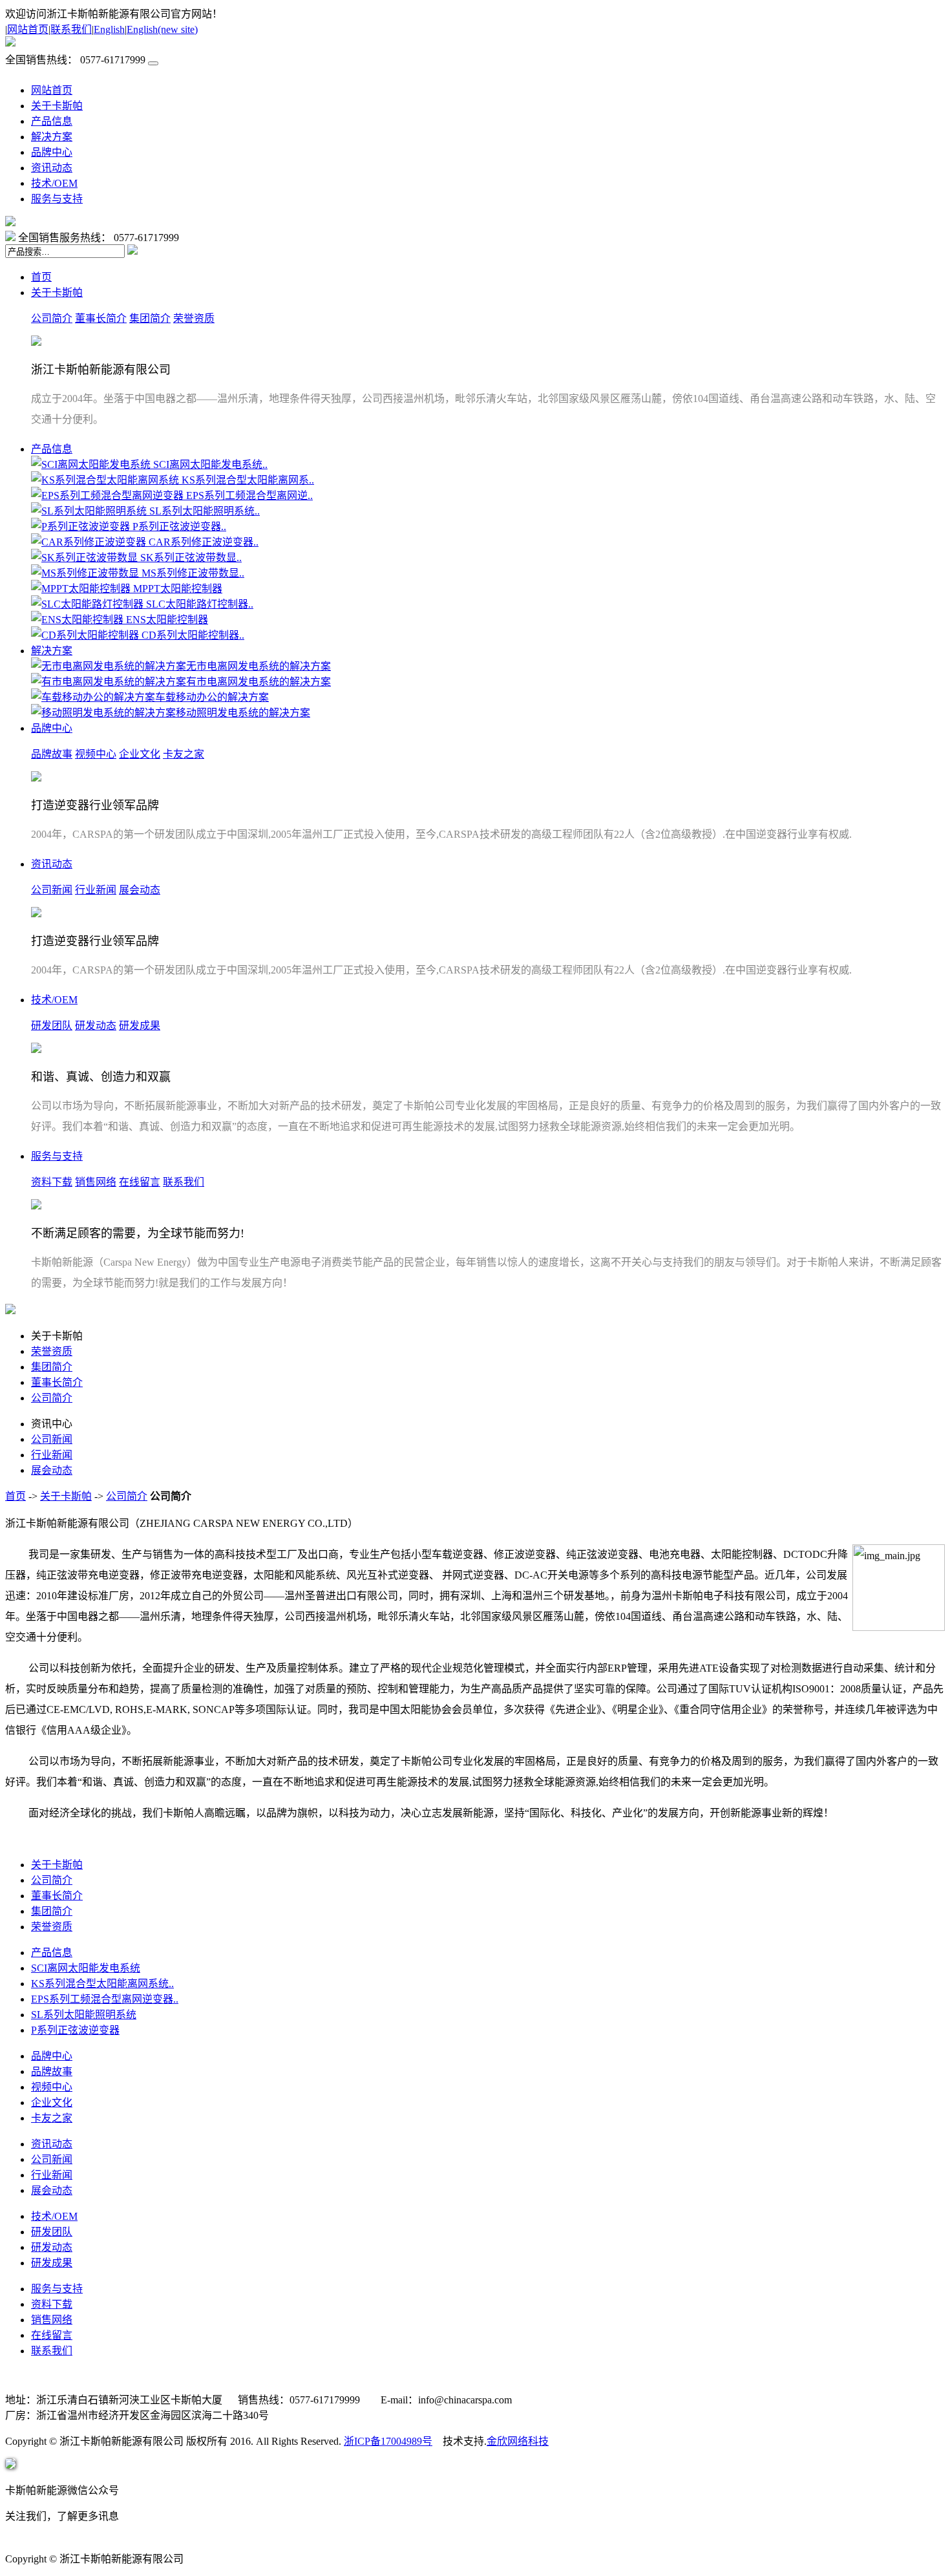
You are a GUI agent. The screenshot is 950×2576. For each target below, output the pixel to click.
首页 (41, 277)
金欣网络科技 (518, 2441)
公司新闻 (52, 890)
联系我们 (71, 29)
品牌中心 (52, 152)
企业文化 (140, 754)
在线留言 (140, 1182)
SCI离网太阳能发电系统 (86, 1968)
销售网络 (96, 1182)
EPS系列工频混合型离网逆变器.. (105, 1999)
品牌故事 (52, 754)
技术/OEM (54, 183)
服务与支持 (57, 199)
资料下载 (52, 1182)
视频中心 (96, 754)
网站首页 (28, 29)
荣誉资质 (194, 318)
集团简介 (150, 318)
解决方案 (52, 137)
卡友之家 (184, 754)
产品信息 (52, 121)
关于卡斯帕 (57, 106)
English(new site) (162, 29)
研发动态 (96, 1026)
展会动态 (140, 890)
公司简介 (52, 318)
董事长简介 (101, 318)
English (109, 29)
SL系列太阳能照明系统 (84, 2015)
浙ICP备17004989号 (388, 2441)
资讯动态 (52, 168)
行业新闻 (96, 890)
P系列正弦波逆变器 (75, 2030)
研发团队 (52, 1026)
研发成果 (140, 1026)
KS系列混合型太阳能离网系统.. (102, 1984)
